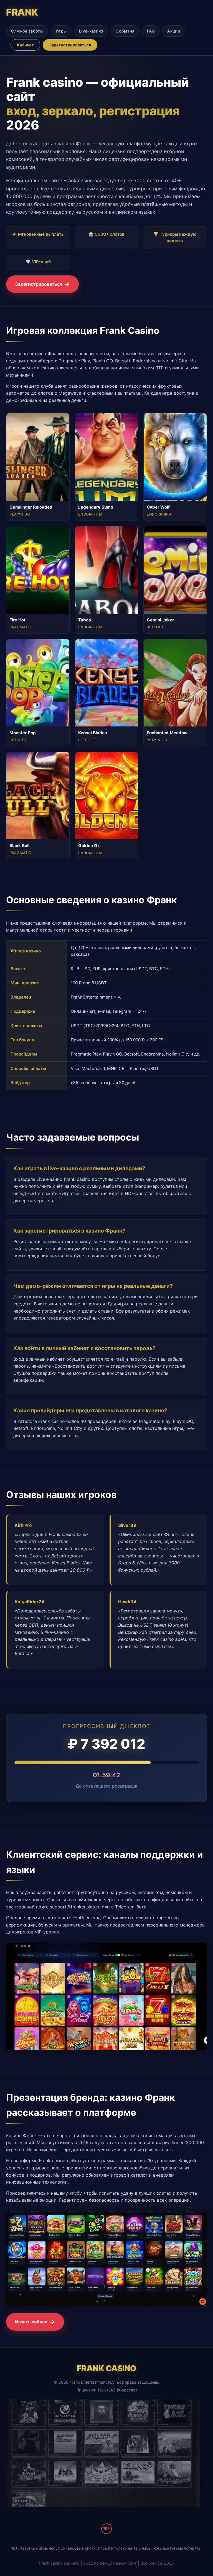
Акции (174, 31)
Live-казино (91, 31)
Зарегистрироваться (70, 45)
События (125, 31)
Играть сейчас (31, 2322)
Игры (61, 31)
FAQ (151, 31)
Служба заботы (27, 31)
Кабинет (25, 45)
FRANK (22, 12)
